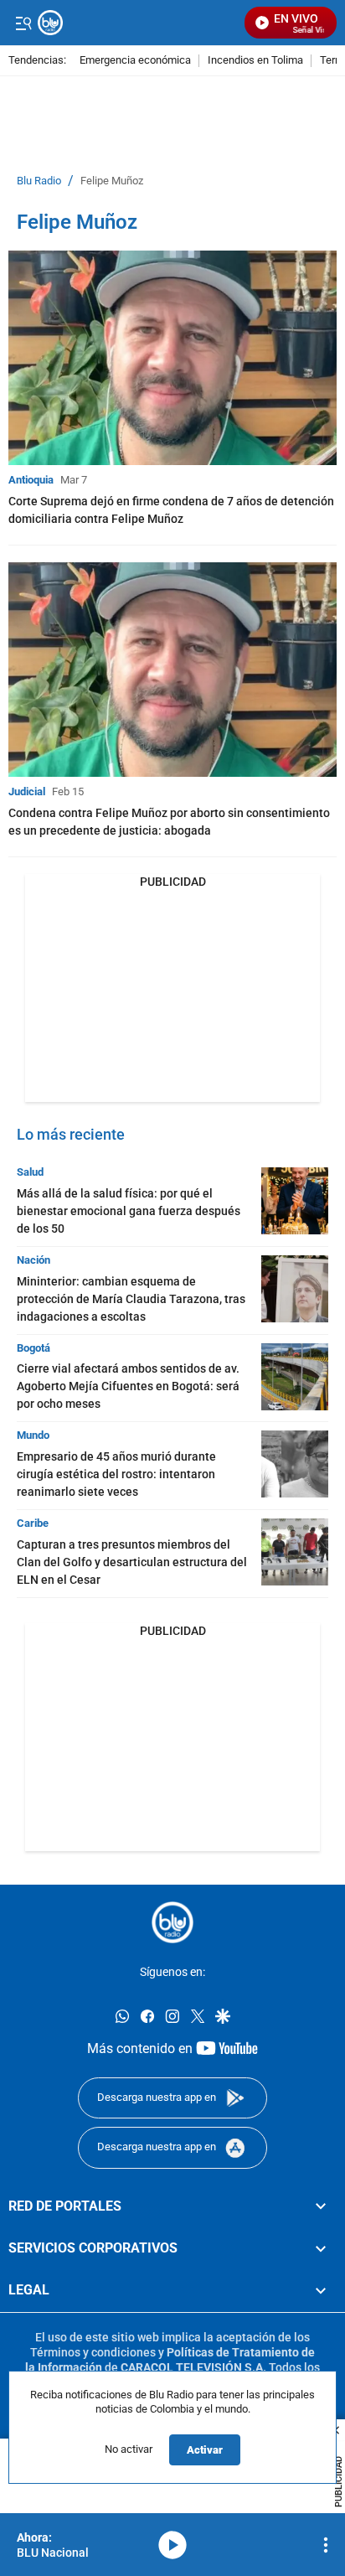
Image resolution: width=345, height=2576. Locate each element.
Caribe (33, 1523)
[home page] (172, 1922)
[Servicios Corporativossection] (321, 2248)
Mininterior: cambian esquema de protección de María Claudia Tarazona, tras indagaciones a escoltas (131, 1299)
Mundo (33, 1435)
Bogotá (33, 1348)
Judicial (27, 791)
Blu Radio (39, 181)
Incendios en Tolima (255, 61)
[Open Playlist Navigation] (326, 2545)
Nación (33, 1260)
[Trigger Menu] (23, 23)
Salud (30, 1172)
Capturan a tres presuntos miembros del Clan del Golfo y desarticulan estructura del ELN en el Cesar (132, 1562)
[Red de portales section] (321, 2206)
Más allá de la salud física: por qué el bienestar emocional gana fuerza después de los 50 (129, 1211)
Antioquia (31, 480)
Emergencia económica (135, 61)
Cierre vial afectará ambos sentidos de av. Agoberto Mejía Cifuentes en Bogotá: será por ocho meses (128, 1386)
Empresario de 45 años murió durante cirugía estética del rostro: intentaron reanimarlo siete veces (116, 1474)
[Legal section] (321, 2290)
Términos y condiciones (93, 2352)
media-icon (172, 2545)
